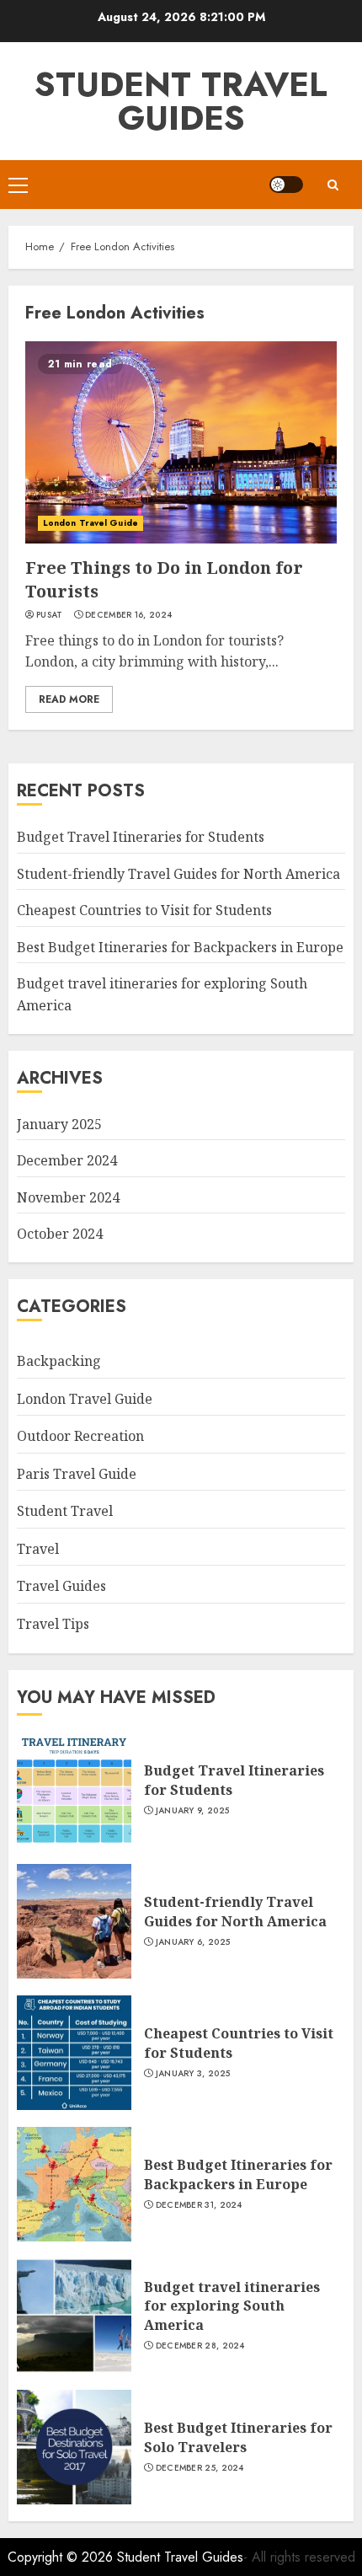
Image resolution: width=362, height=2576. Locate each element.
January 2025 (59, 1124)
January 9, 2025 (193, 1811)
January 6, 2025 (193, 1942)
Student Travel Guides (181, 101)
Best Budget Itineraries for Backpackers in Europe (180, 947)
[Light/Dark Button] (286, 185)
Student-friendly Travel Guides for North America (178, 874)
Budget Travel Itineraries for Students (141, 837)
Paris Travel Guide (77, 1474)
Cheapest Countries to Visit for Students (144, 910)
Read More (69, 699)
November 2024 (68, 1197)
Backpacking (59, 1361)
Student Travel (65, 1511)
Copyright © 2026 (62, 2557)
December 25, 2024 (200, 2468)
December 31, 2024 (199, 2205)
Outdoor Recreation (80, 1436)
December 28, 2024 (200, 2346)
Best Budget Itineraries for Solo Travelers (238, 2437)
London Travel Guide (90, 523)
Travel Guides (61, 1586)
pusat (50, 615)
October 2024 (60, 1234)
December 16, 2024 (128, 615)
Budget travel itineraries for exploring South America (232, 2306)
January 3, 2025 (193, 2074)
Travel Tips (53, 1624)
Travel (38, 1549)
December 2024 (67, 1160)
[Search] (333, 185)
